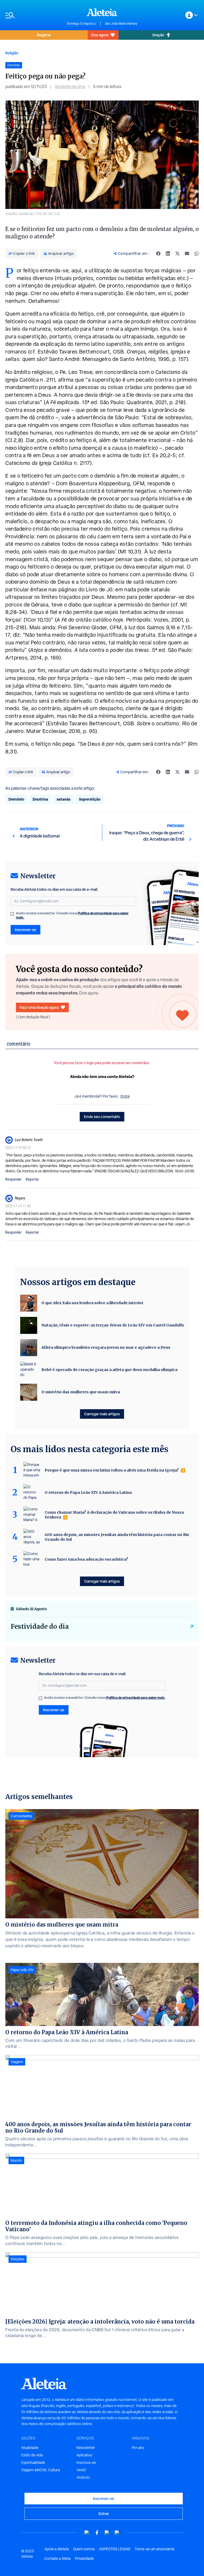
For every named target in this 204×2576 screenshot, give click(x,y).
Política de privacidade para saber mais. (136, 1698)
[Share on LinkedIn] (168, 254)
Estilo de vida (32, 2455)
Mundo (16, 2160)
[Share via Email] (187, 254)
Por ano (138, 2448)
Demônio (16, 799)
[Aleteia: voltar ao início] (102, 12)
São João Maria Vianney (121, 24)
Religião (12, 53)
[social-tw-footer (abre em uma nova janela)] (107, 2533)
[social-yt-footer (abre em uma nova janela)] (87, 2533)
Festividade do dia (40, 1627)
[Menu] (33, 15)
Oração (158, 35)
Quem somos (84, 2549)
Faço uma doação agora (39, 1007)
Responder (13, 1179)
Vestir (81, 2470)
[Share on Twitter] (177, 254)
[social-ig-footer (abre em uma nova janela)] (117, 2533)
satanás (63, 799)
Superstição (90, 799)
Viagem (17, 2062)
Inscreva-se (86, 2463)
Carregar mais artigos (102, 1414)
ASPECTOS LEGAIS (115, 2549)
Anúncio (83, 2477)
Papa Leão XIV (22, 1970)
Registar (44, 35)
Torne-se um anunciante (155, 2549)
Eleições (18, 2259)
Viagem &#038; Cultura (41, 2470)
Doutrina (40, 799)
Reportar (32, 1179)
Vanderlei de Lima (70, 87)
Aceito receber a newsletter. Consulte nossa (72, 915)
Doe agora (100, 35)
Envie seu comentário (102, 1117)
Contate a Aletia (58, 2558)
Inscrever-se (25, 930)
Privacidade (84, 2558)
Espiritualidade (33, 2463)
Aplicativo (84, 2455)
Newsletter (86, 2448)
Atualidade (30, 2448)
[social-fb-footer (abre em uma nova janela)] (97, 2533)
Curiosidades (21, 1816)
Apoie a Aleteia (57, 2549)
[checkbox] (12, 914)
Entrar (104, 2514)
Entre (125, 1096)
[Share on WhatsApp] (197, 254)
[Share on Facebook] (158, 254)
